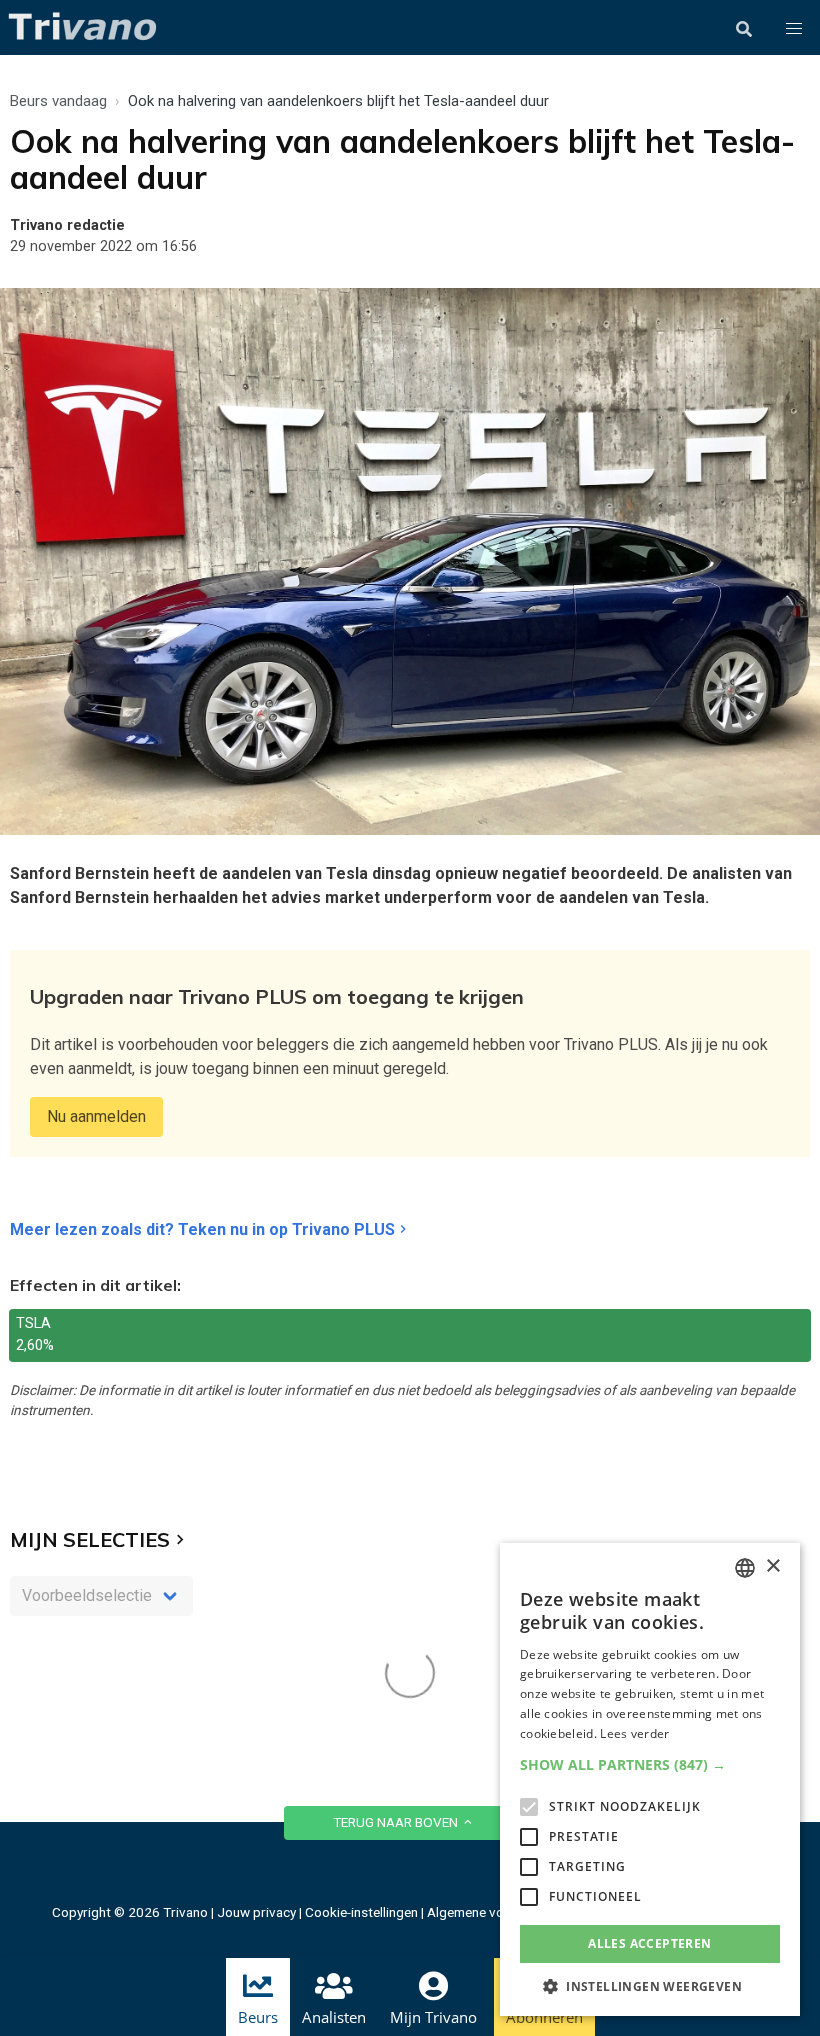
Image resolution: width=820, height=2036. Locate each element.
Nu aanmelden (96, 1116)
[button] (794, 29)
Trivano (185, 1912)
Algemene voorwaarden (497, 1912)
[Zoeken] (744, 29)
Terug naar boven (397, 1822)
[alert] (650, 1779)
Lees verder (634, 1733)
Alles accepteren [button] (649, 1943)
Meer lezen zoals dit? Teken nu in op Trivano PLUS (202, 1229)
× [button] (772, 1566)
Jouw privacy (256, 1912)
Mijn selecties (90, 1539)
